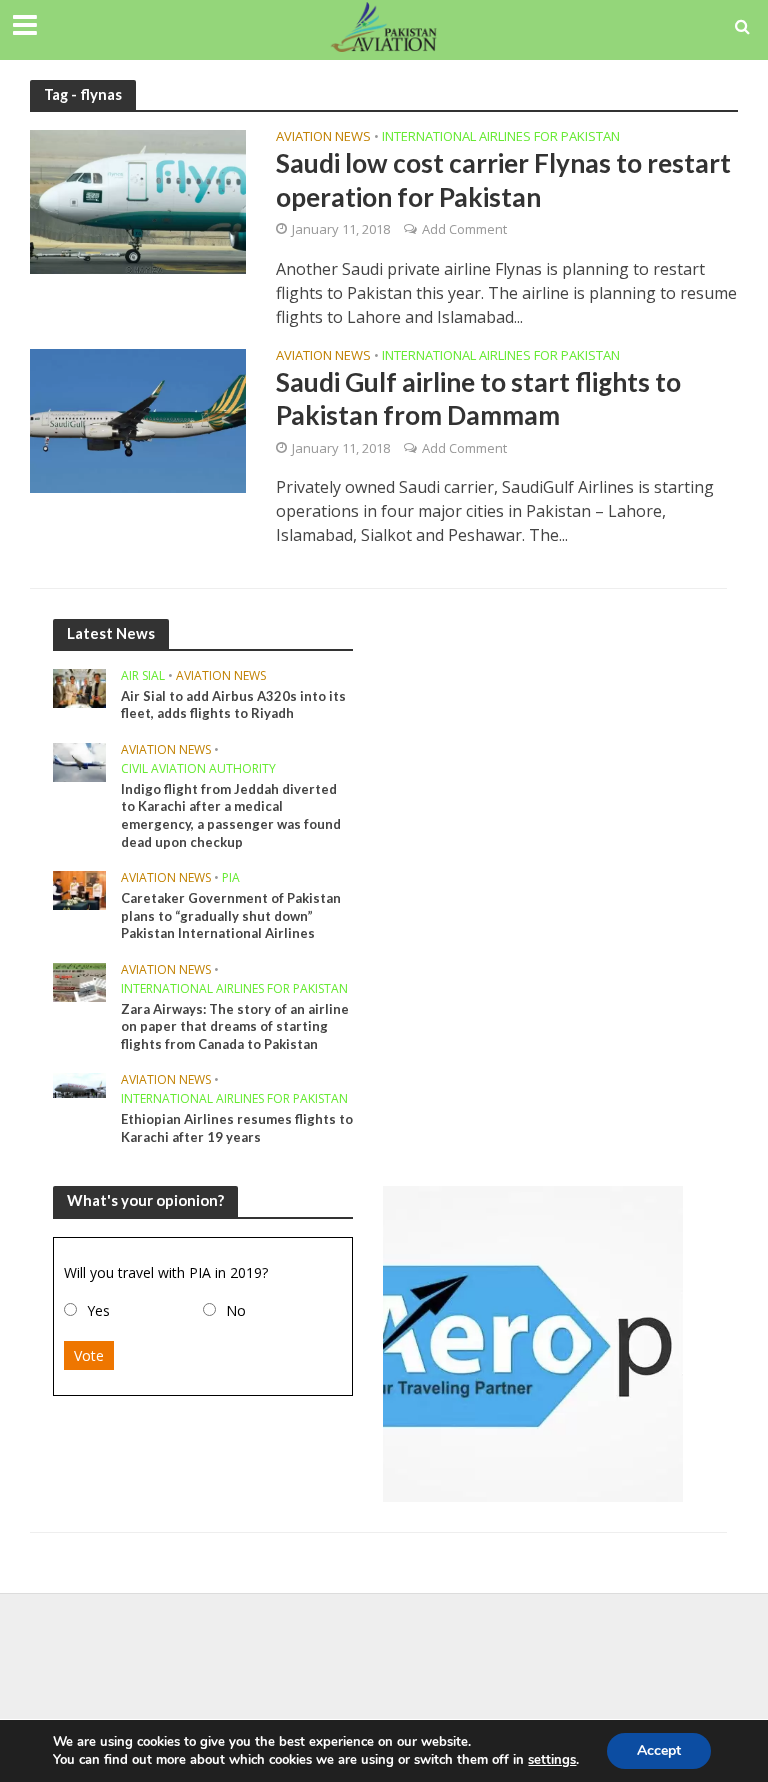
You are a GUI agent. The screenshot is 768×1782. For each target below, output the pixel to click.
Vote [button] (89, 1355)
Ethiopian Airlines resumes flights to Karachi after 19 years (237, 1128)
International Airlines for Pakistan (501, 137)
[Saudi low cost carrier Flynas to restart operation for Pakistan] (138, 201)
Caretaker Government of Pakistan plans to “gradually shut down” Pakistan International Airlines (231, 915)
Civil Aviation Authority (198, 769)
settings (552, 1760)
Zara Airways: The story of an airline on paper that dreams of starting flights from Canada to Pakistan (235, 1026)
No (236, 1310)
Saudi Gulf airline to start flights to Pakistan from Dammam (478, 398)
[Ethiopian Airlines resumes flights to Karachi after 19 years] (79, 1084)
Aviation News (323, 137)
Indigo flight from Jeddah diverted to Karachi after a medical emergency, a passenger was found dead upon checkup (231, 815)
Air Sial (143, 676)
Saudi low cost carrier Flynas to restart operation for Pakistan (503, 179)
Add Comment (464, 229)
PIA (231, 878)
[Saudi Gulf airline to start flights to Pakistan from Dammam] (138, 419)
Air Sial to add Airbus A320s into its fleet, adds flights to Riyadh (233, 705)
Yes (98, 1310)
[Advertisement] (384, 1658)
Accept (659, 1750)
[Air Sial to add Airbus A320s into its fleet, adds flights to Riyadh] (79, 686)
